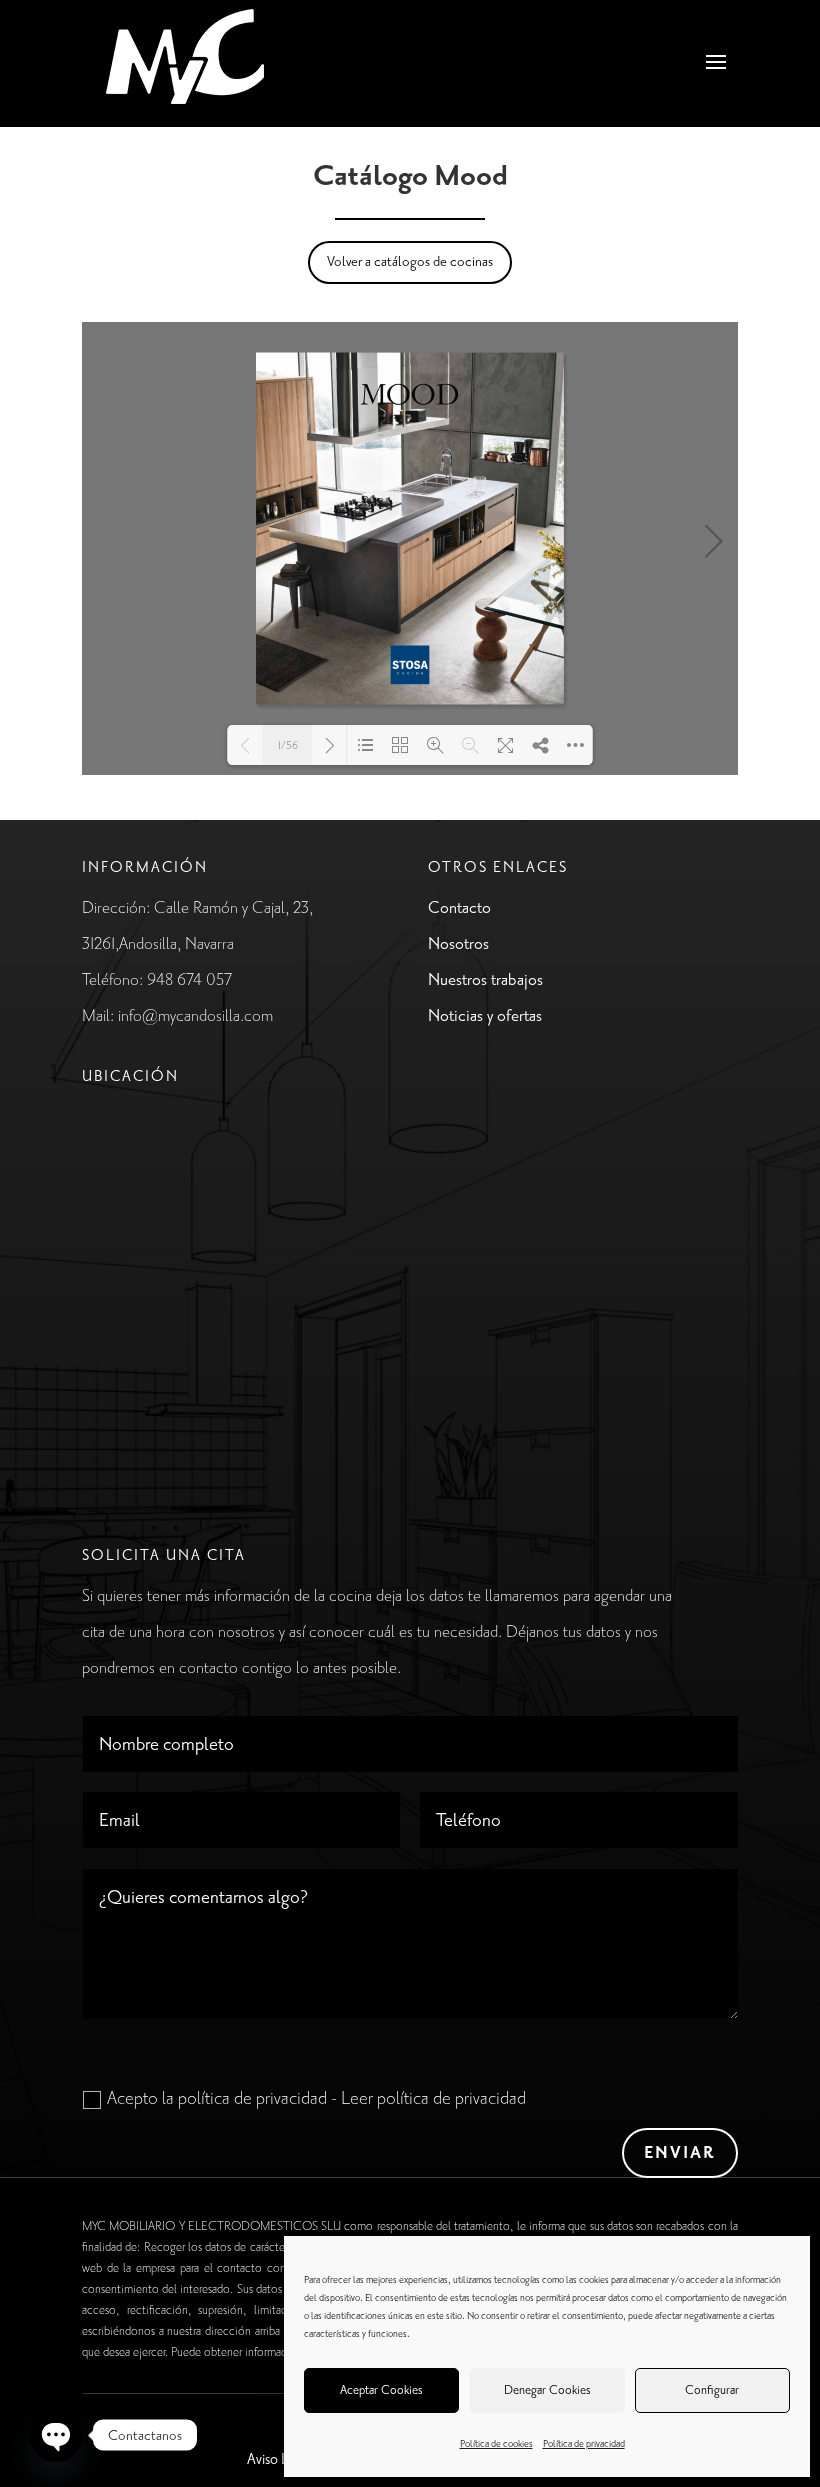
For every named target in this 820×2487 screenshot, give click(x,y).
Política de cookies (496, 2443)
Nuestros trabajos (485, 980)
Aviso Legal (280, 2459)
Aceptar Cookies (381, 2390)
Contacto (459, 908)
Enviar (680, 2153)
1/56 (288, 746)
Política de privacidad (584, 2443)
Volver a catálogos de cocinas (410, 261)
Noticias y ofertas (485, 1016)
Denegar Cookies (547, 2390)
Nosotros (458, 944)
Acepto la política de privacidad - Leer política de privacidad (316, 2098)
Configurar (712, 2390)
